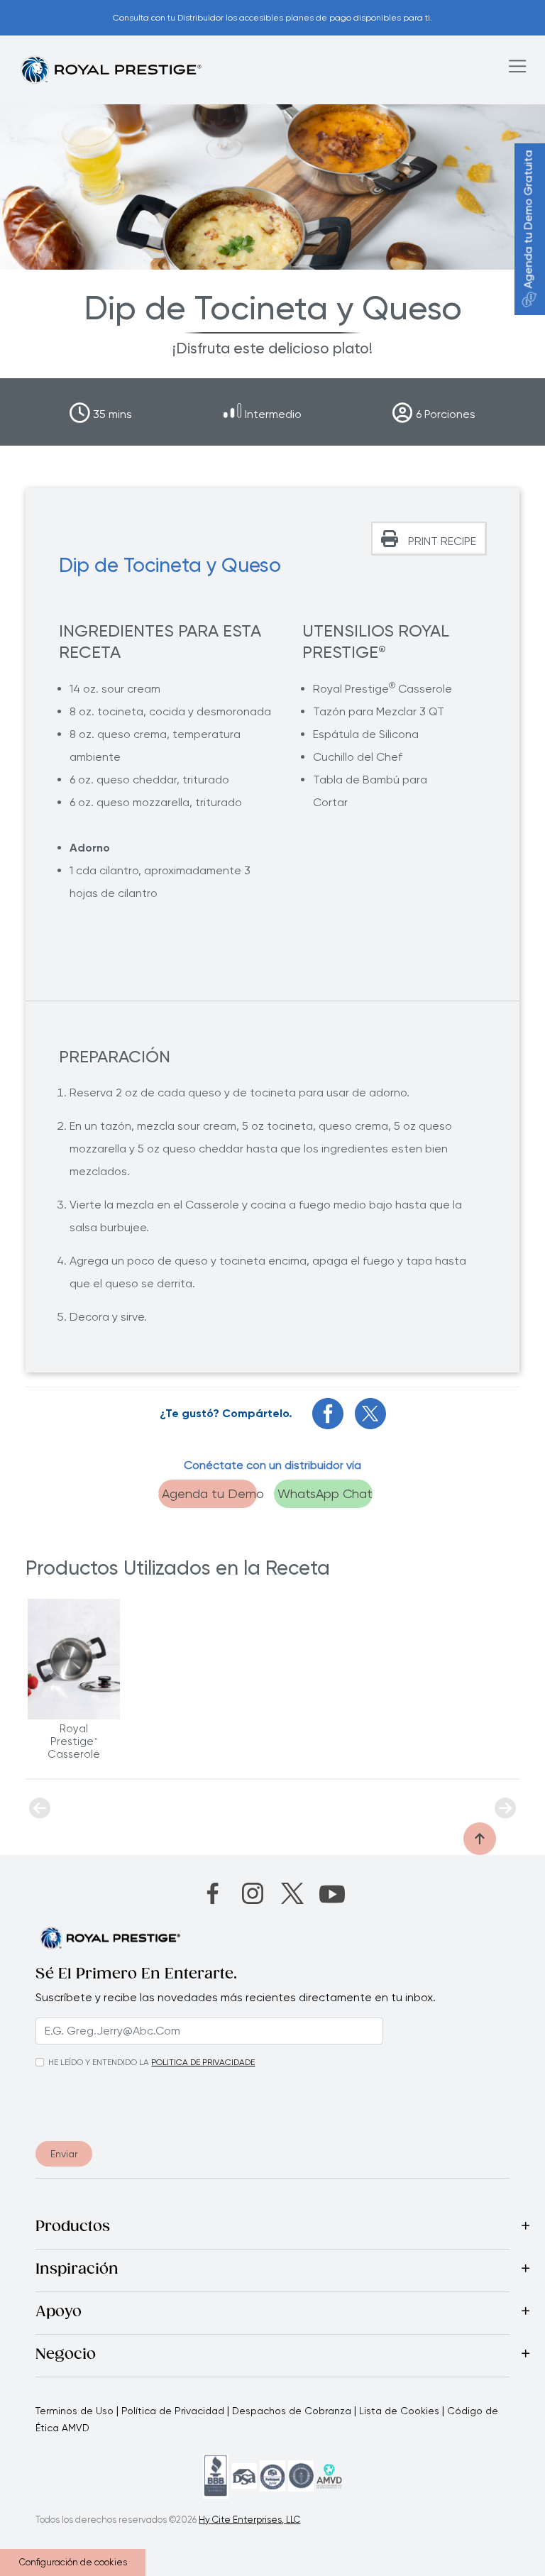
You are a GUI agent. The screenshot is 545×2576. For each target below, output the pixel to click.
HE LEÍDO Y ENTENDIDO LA (99, 2062)
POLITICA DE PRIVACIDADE (203, 2062)
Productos (73, 2228)
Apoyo (59, 2313)
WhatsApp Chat (325, 1493)
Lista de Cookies (399, 2411)
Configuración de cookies (73, 2562)
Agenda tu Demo (209, 1493)
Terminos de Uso (75, 2411)
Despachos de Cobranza (292, 2411)
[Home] (111, 69)
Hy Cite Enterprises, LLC (249, 2520)
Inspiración (77, 2270)
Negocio (66, 2355)
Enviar (64, 2154)
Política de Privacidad (173, 2411)
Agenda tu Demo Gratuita (528, 220)
